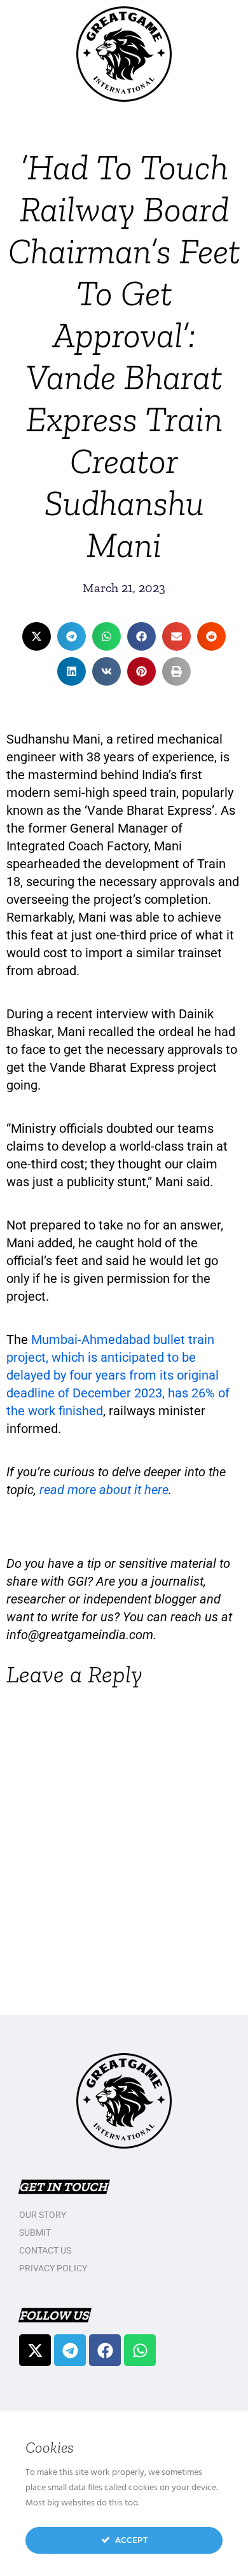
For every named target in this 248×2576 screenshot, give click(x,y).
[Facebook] (105, 2350)
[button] (37, 636)
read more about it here (104, 1490)
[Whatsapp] (140, 2350)
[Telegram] (70, 2350)
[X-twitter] (35, 2350)
